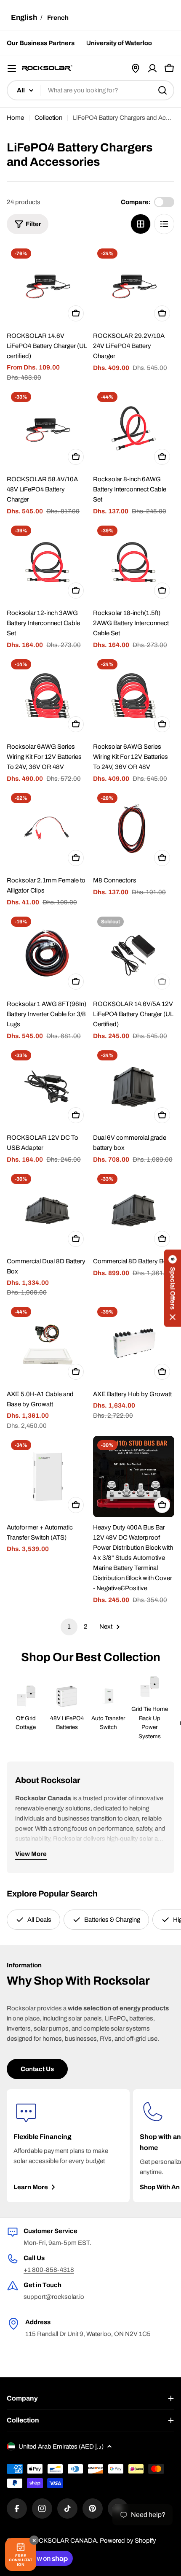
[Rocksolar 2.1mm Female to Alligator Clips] (47, 829)
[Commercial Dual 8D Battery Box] (47, 1210)
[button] (173, 1288)
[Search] (162, 90)
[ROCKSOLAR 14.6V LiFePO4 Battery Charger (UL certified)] (47, 285)
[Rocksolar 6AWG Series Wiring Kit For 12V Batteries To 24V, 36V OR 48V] (47, 696)
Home (15, 118)
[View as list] (164, 224)
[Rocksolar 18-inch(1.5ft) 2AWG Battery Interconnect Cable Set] (134, 562)
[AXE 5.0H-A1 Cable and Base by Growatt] (47, 1343)
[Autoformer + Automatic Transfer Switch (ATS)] (47, 1477)
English (24, 18)
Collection (48, 118)
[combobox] (90, 90)
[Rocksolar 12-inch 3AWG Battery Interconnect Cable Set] (47, 562)
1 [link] (69, 1627)
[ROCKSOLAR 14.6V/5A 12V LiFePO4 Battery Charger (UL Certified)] (134, 953)
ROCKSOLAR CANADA (63, 2541)
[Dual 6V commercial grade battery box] (134, 1087)
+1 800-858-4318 (49, 2270)
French (58, 18)
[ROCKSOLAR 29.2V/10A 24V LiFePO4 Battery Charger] (134, 285)
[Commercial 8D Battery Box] (134, 1210)
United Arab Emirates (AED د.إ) (61, 2447)
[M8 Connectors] (134, 829)
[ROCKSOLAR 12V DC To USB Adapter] (47, 1087)
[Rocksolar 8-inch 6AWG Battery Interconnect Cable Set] (134, 428)
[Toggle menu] (12, 68)
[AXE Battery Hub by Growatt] (134, 1343)
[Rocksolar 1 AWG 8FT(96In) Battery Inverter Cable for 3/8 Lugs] (47, 953)
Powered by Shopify (128, 2541)
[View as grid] (141, 224)
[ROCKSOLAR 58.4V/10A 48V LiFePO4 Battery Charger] (47, 428)
